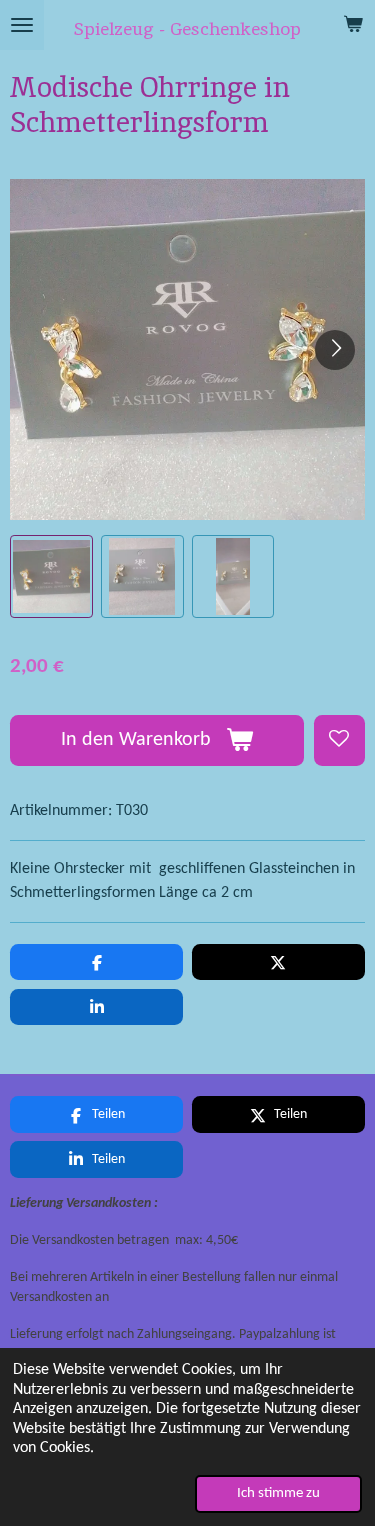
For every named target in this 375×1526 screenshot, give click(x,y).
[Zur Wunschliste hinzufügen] (339, 740)
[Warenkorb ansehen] (353, 25)
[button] (51, 576)
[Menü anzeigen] (22, 25)
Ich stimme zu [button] (278, 1493)
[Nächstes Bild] (335, 350)
